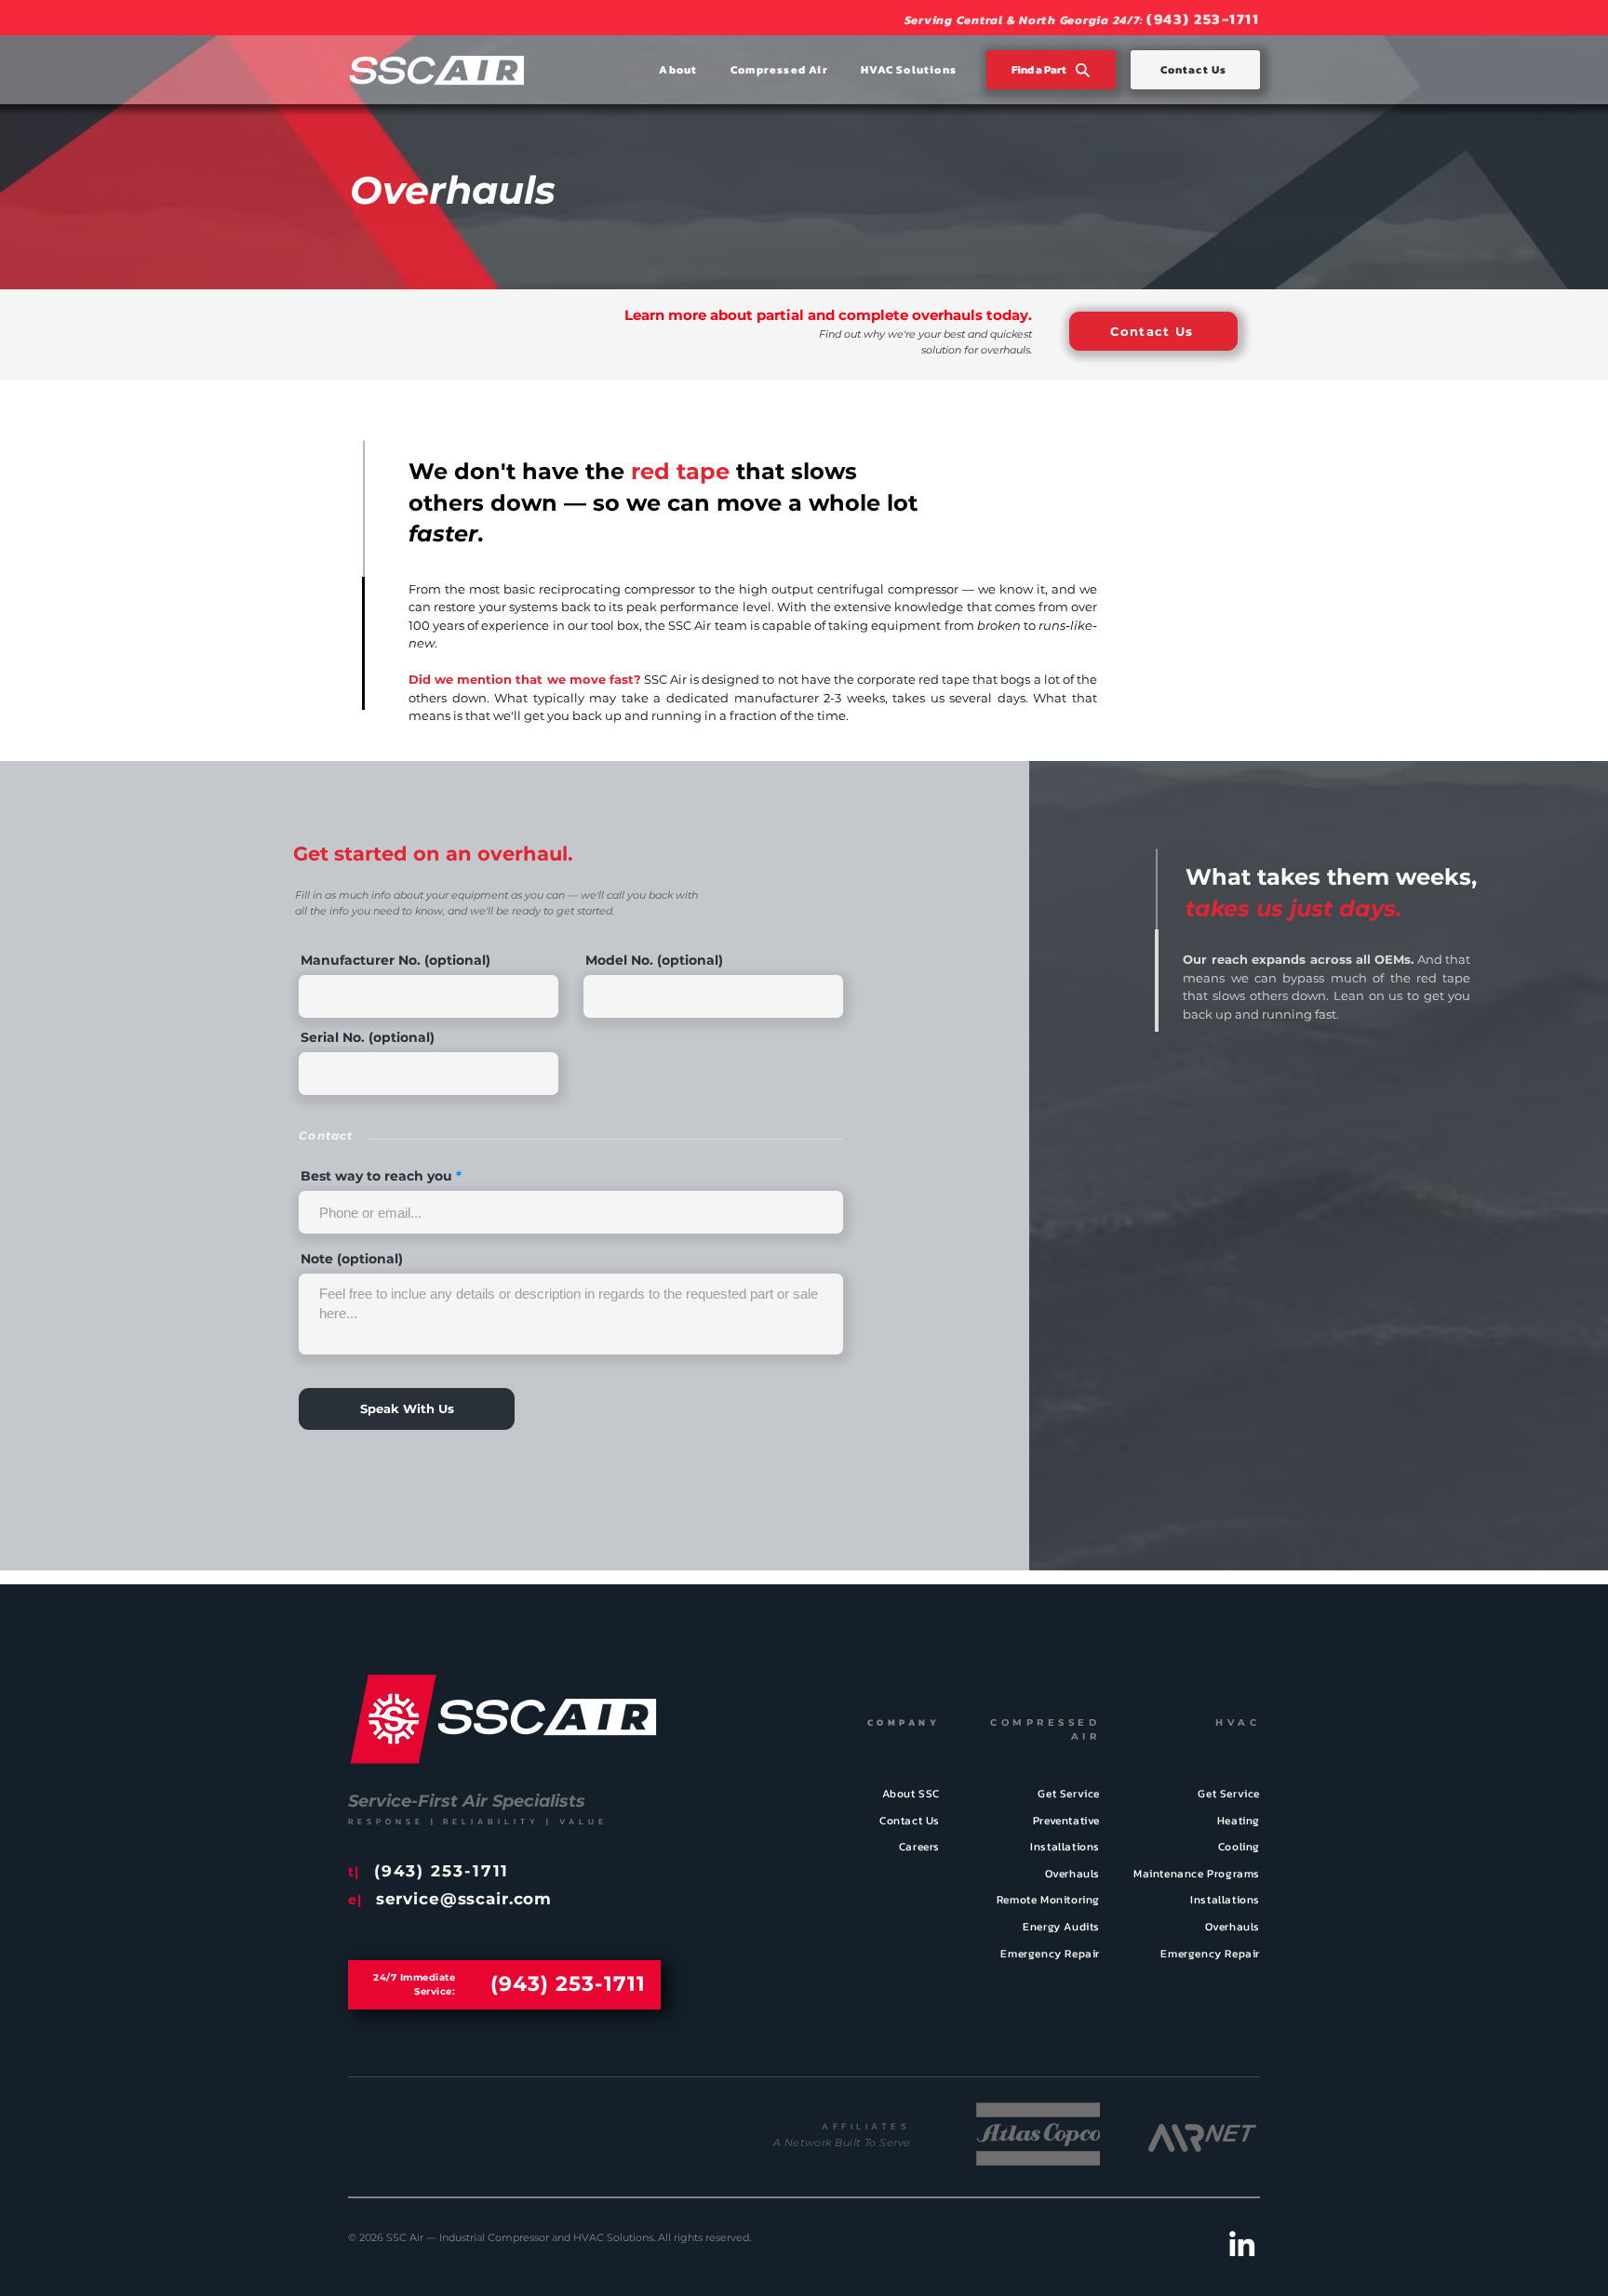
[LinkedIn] (1242, 2243)
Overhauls (1072, 1874)
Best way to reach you (376, 1176)
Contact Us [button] (910, 1821)
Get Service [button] (1229, 1794)
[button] (663, 70)
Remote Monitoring (1048, 1900)
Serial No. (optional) (368, 1037)
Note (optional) (352, 1259)
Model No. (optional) (654, 960)
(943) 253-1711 (1203, 19)
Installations (1065, 1847)
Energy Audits (1061, 1927)
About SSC (911, 1794)
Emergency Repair (1050, 1954)
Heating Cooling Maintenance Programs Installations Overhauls (1197, 1874)
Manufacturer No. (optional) (395, 960)
